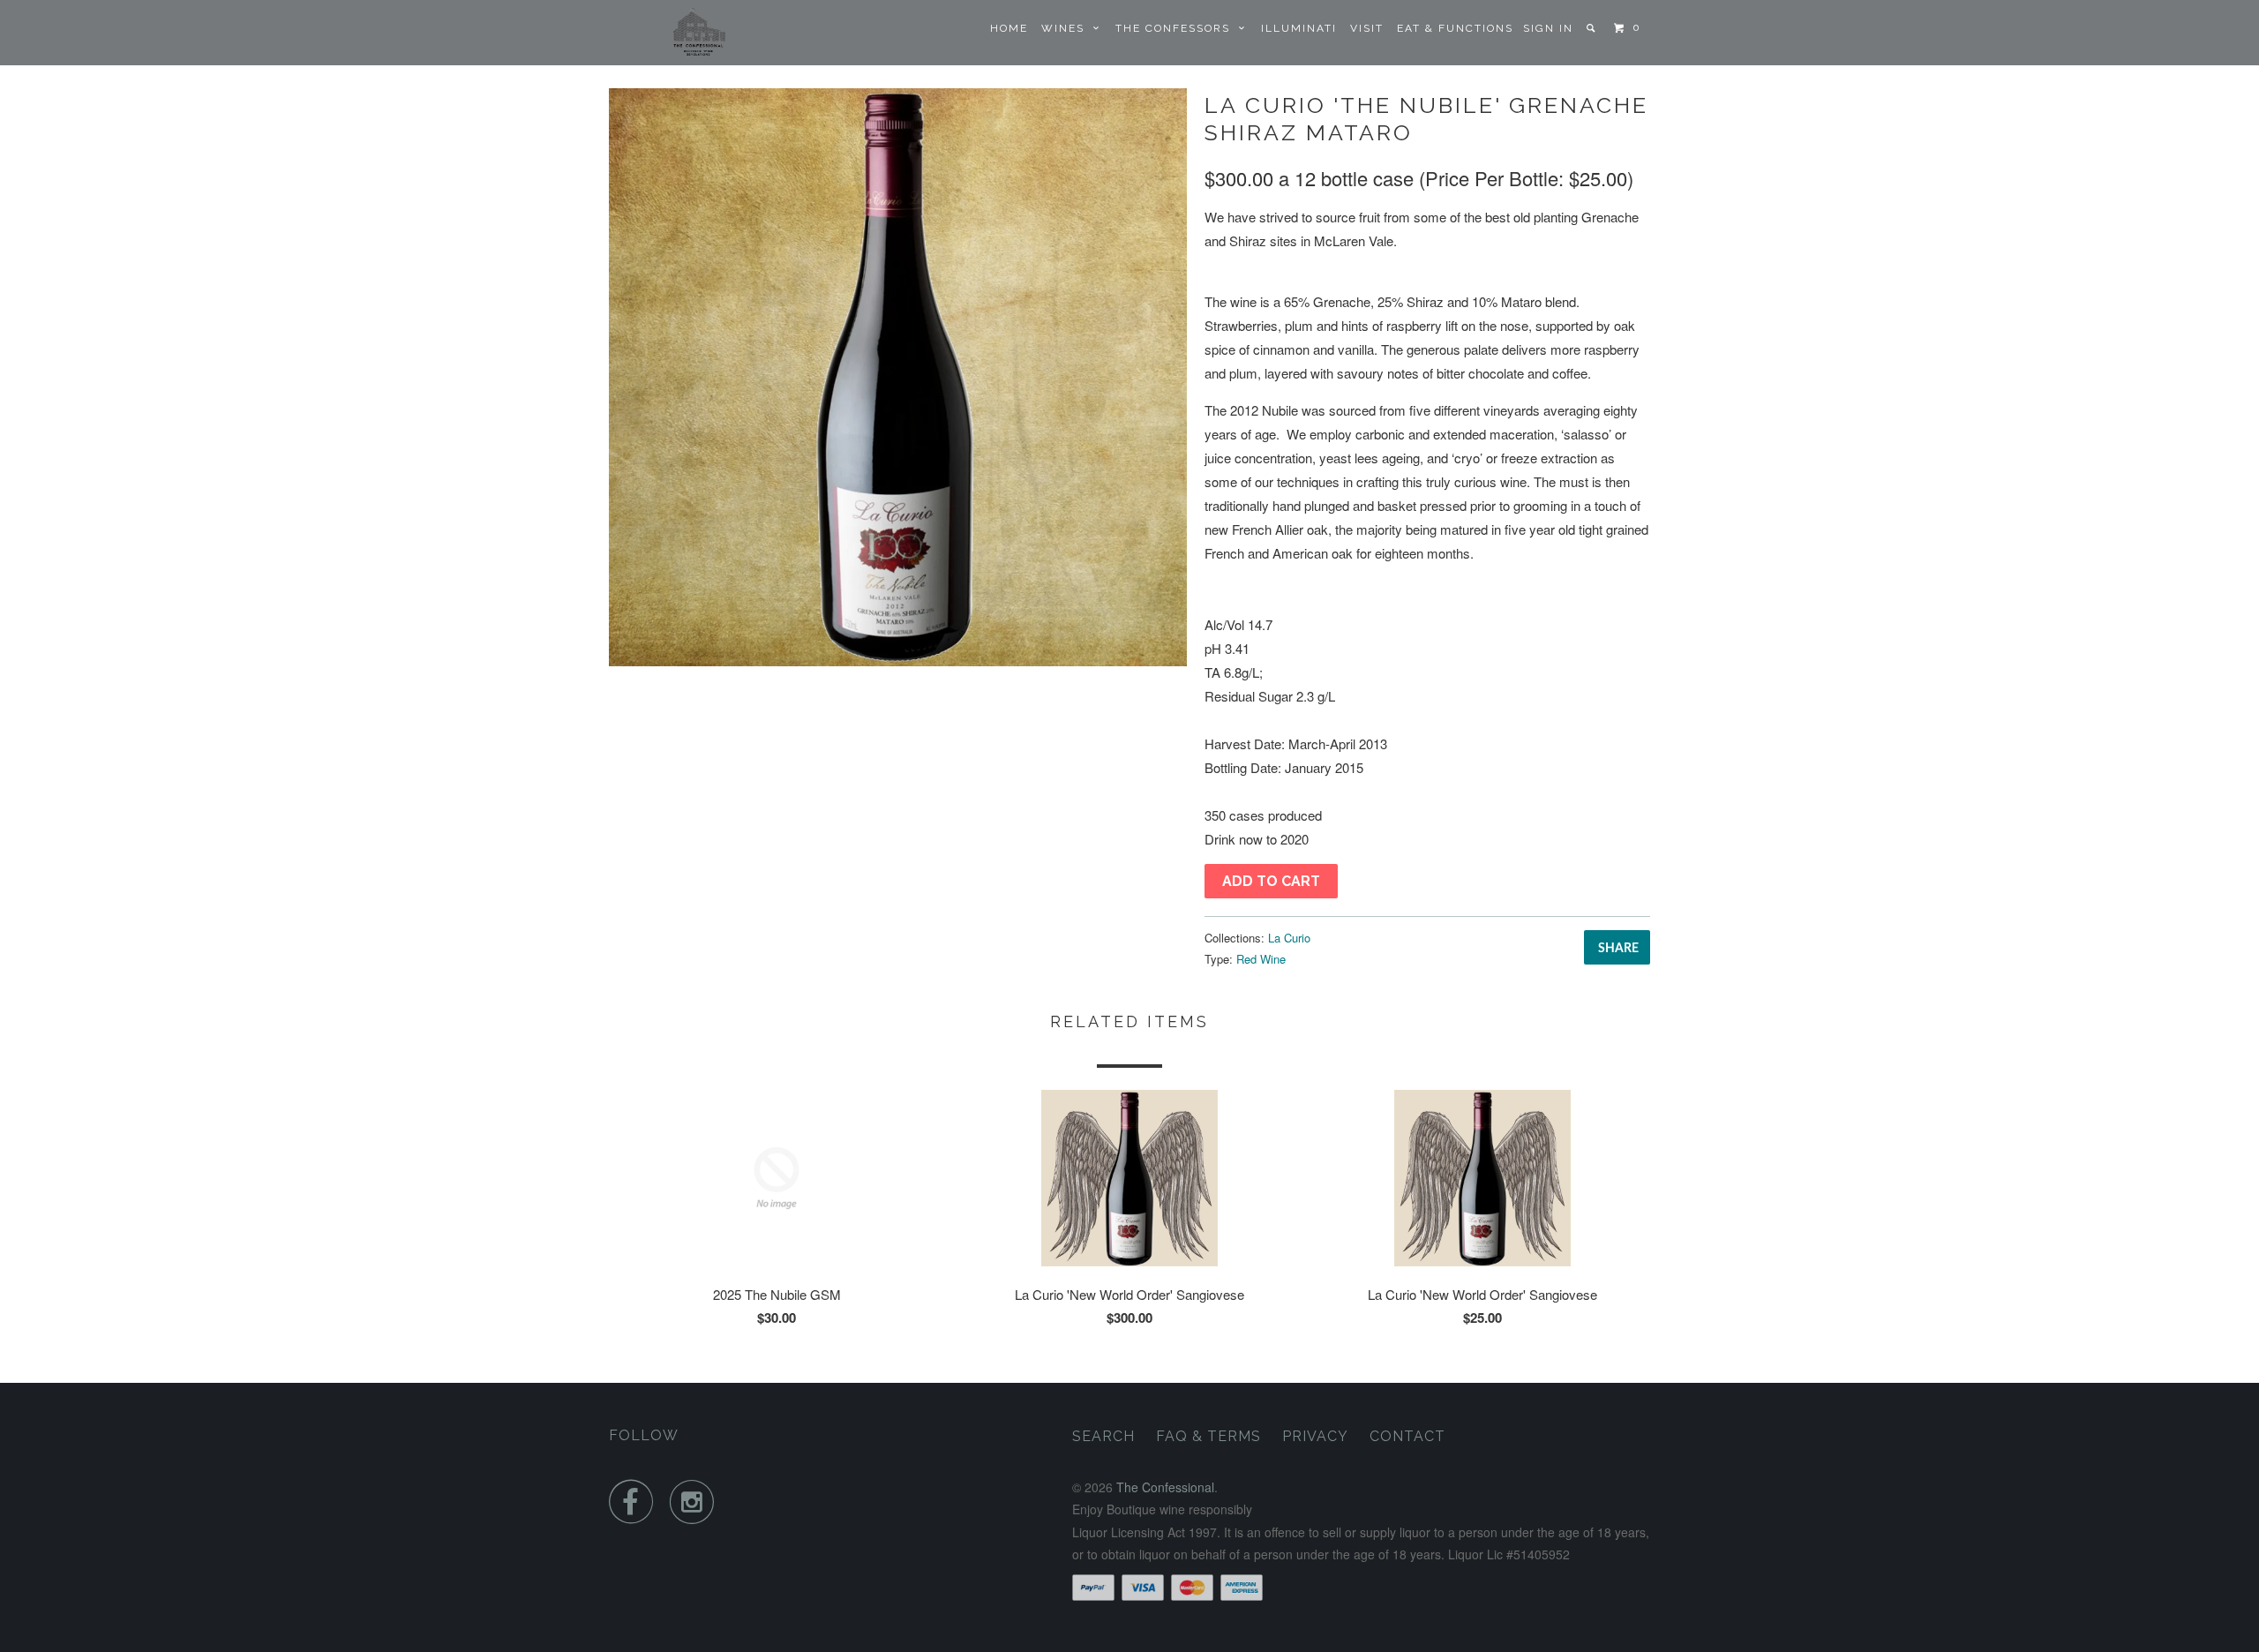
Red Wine (1261, 959)
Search (1103, 1436)
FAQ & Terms (1208, 1436)
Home (1009, 28)
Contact (1407, 1436)
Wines (1067, 28)
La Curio (1289, 938)
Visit (1367, 28)
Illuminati (1299, 28)
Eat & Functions (1455, 28)
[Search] (1592, 28)
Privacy (1315, 1436)
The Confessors (1177, 28)
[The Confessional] (700, 33)
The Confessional (1165, 1487)
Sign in (1548, 28)
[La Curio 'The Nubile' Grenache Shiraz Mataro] (898, 377)
